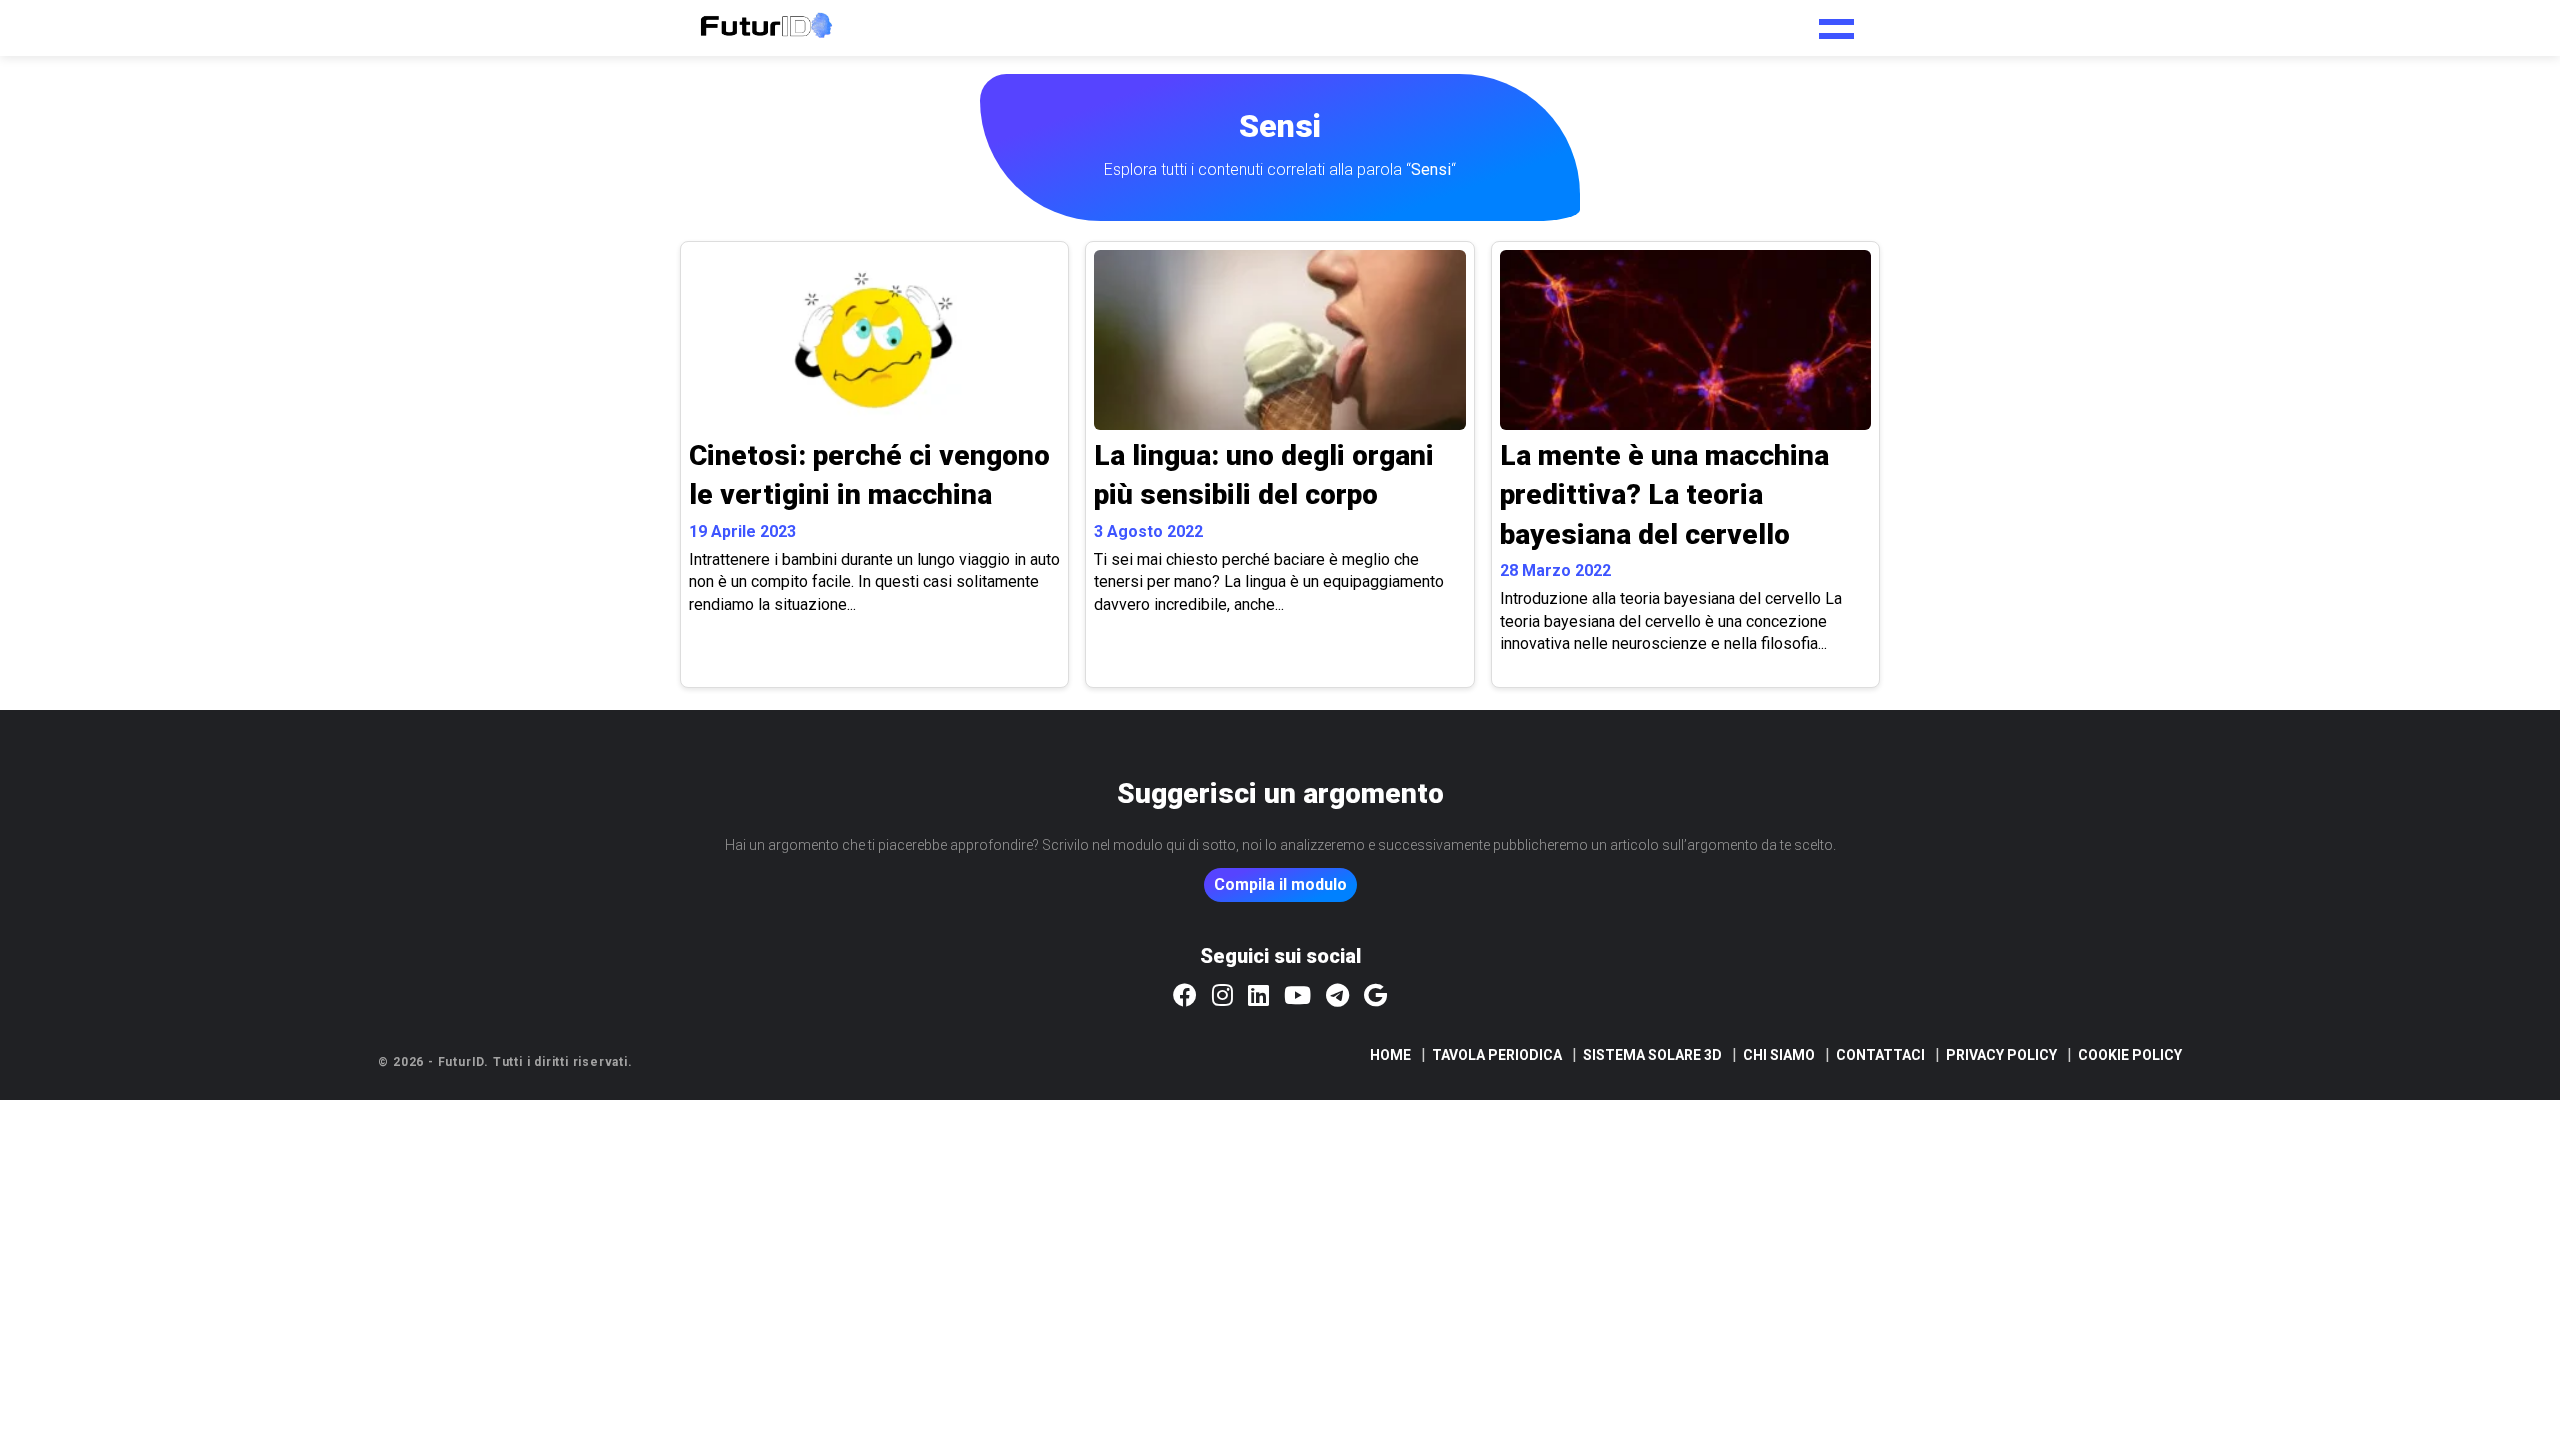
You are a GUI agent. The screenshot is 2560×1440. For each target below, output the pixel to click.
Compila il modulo (1280, 884)
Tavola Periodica (1497, 1055)
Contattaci (1880, 1055)
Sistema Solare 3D (1652, 1055)
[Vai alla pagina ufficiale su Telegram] (1337, 997)
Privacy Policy (2001, 1055)
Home (1390, 1055)
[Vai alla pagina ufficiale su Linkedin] (1258, 997)
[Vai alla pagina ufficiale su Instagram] (1222, 997)
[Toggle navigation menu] (1836, 22)
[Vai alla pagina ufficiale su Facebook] (1185, 997)
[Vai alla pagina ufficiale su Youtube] (1297, 997)
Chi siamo (1779, 1055)
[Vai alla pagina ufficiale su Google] (1375, 997)
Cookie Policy (2130, 1055)
